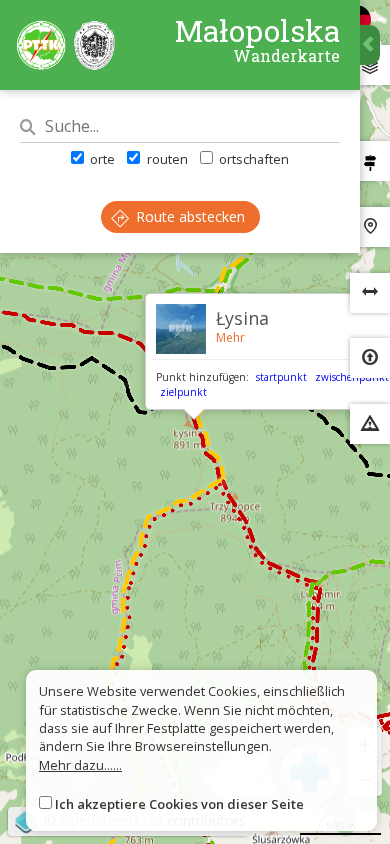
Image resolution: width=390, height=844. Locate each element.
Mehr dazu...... (80, 765)
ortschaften (252, 159)
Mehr (230, 337)
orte (101, 159)
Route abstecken (188, 216)
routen (165, 159)
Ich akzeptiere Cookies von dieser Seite (179, 804)
